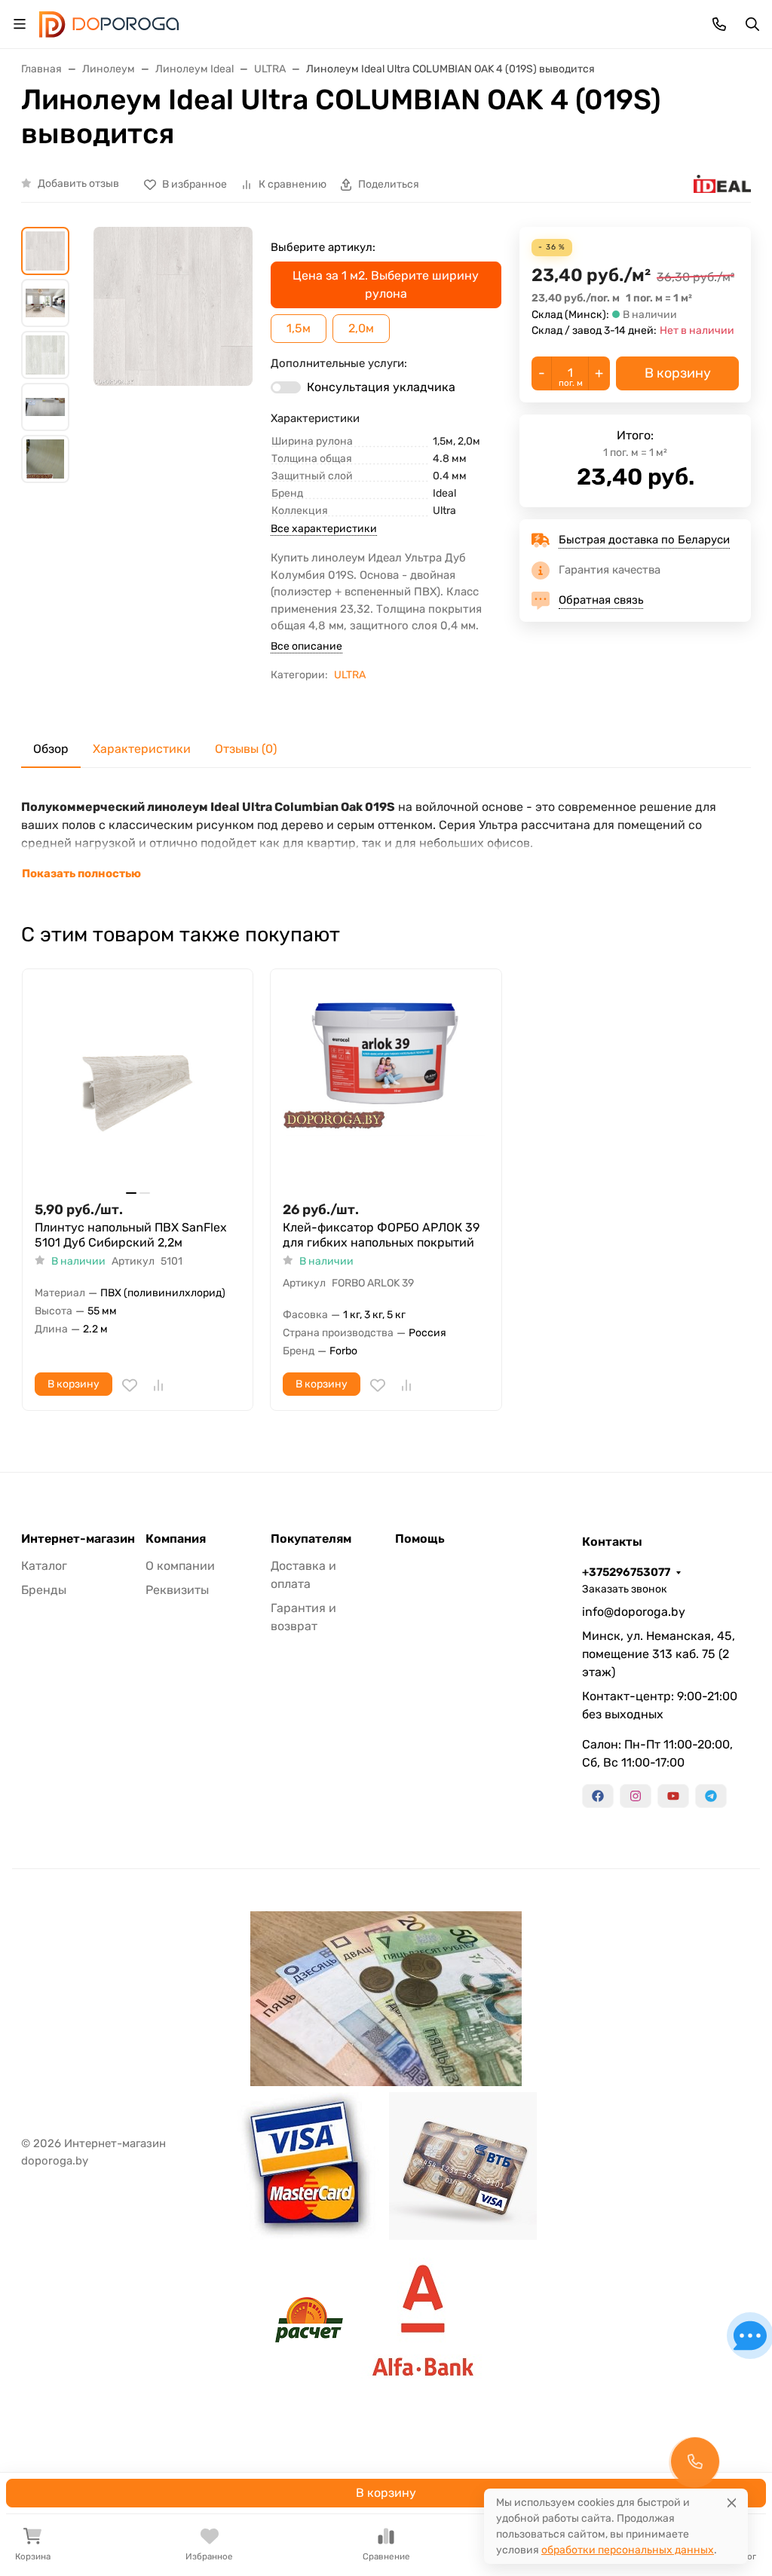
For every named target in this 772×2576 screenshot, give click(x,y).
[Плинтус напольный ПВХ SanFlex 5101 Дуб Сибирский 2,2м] (138, 1084)
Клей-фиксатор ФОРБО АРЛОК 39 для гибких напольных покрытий (381, 1235)
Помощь (420, 1539)
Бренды (44, 1590)
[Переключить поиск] (752, 24)
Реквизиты (177, 1590)
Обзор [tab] (51, 749)
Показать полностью (81, 873)
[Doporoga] (109, 23)
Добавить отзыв (78, 184)
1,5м (299, 328)
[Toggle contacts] (719, 24)
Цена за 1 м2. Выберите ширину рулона (386, 285)
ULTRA (350, 675)
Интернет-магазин (78, 1539)
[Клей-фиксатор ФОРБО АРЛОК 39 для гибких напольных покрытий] (386, 1084)
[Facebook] (598, 1796)
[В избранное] (130, 1385)
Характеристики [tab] (142, 749)
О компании (180, 1566)
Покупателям (311, 1539)
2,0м (361, 328)
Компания (176, 1539)
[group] (173, 357)
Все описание (306, 646)
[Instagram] (636, 1796)
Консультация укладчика (381, 387)
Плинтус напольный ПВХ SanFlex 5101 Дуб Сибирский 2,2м (131, 1235)
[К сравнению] (158, 1385)
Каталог (44, 1566)
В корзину (386, 2493)
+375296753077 (626, 1572)
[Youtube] (673, 1796)
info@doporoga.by (634, 1612)
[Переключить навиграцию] (20, 24)
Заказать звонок (625, 1589)
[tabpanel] (386, 840)
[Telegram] (711, 1796)
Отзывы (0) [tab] (246, 749)
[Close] (732, 2503)
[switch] (286, 387)
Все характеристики (324, 529)
